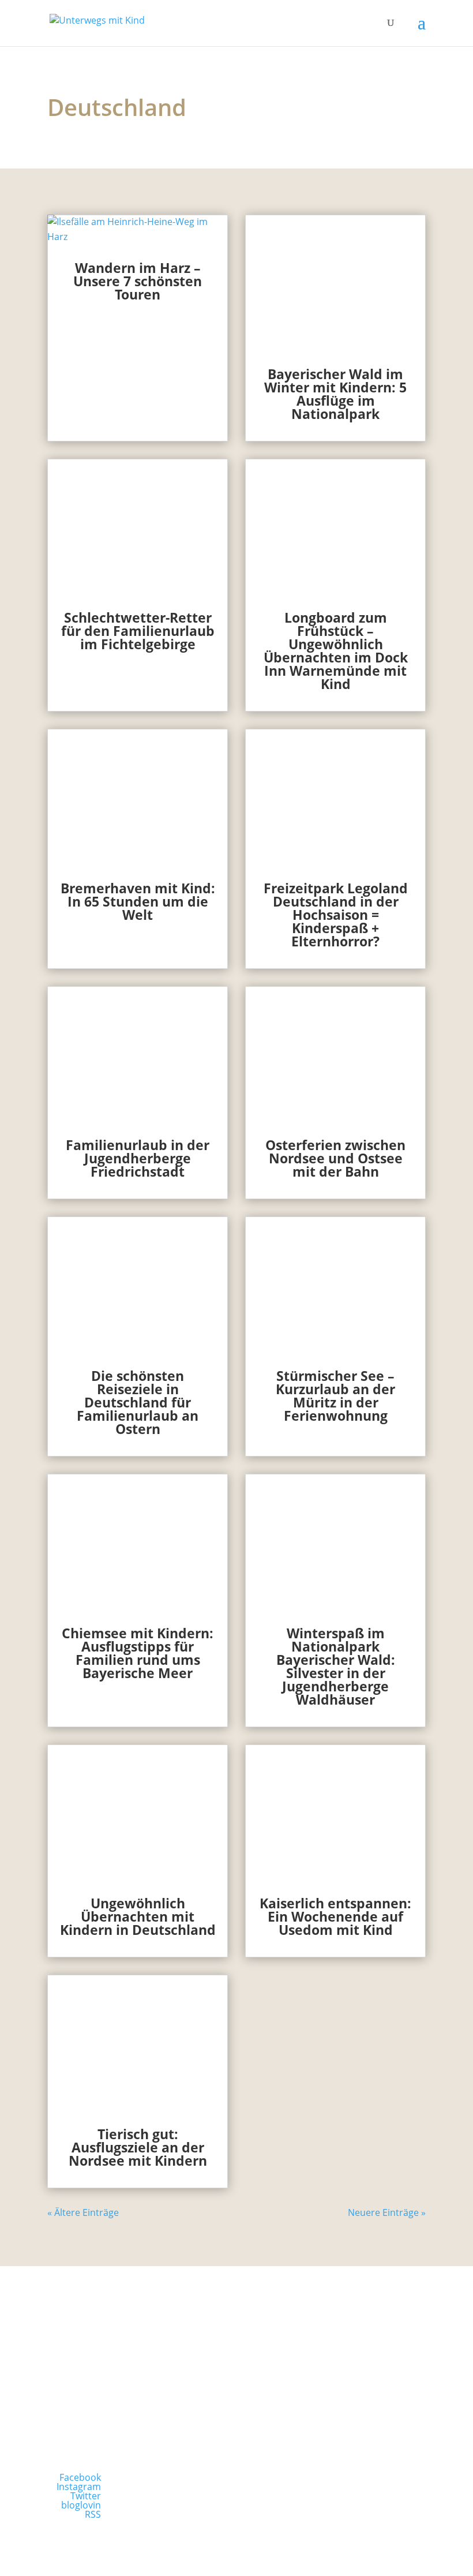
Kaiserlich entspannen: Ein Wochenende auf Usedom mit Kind (335, 1916)
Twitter (86, 2496)
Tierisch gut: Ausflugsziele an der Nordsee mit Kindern (138, 2147)
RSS (93, 2514)
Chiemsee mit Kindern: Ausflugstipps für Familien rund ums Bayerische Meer (138, 1653)
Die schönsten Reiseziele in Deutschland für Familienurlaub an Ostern (138, 1402)
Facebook (80, 2477)
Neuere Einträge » (387, 2212)
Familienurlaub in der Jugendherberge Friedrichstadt (138, 1158)
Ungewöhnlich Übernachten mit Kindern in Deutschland (138, 1916)
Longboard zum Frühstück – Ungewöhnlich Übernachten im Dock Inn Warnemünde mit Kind (336, 651)
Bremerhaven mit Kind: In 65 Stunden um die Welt (138, 901)
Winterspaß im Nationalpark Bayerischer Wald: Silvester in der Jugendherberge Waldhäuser (336, 1666)
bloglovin (81, 2505)
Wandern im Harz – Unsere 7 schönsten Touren (138, 281)
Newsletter (137, 2398)
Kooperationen (336, 2398)
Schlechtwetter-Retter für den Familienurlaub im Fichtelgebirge (138, 631)
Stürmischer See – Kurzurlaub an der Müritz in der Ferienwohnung (335, 1396)
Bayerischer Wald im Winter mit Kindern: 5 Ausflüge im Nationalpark (335, 394)
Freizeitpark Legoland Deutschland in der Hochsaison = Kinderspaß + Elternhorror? (336, 915)
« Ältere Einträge (83, 2212)
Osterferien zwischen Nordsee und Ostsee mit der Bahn (335, 1158)
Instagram (79, 2487)
